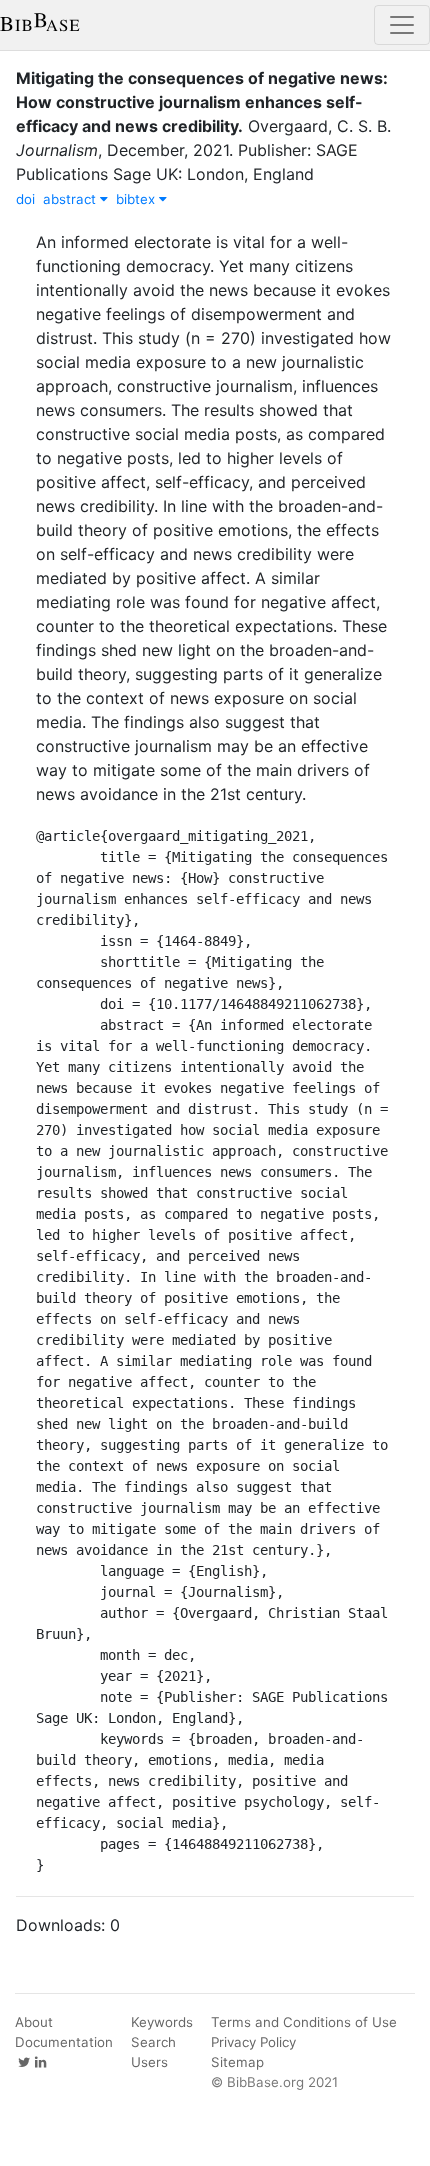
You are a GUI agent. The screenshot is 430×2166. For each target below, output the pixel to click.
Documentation (64, 2042)
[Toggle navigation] (402, 25)
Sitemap (237, 2062)
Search (153, 2042)
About (34, 2022)
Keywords (162, 2022)
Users (149, 2062)
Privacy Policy (253, 2042)
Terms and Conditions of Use (304, 2022)
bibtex (137, 199)
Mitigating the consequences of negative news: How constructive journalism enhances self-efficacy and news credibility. (202, 102)
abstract (71, 199)
